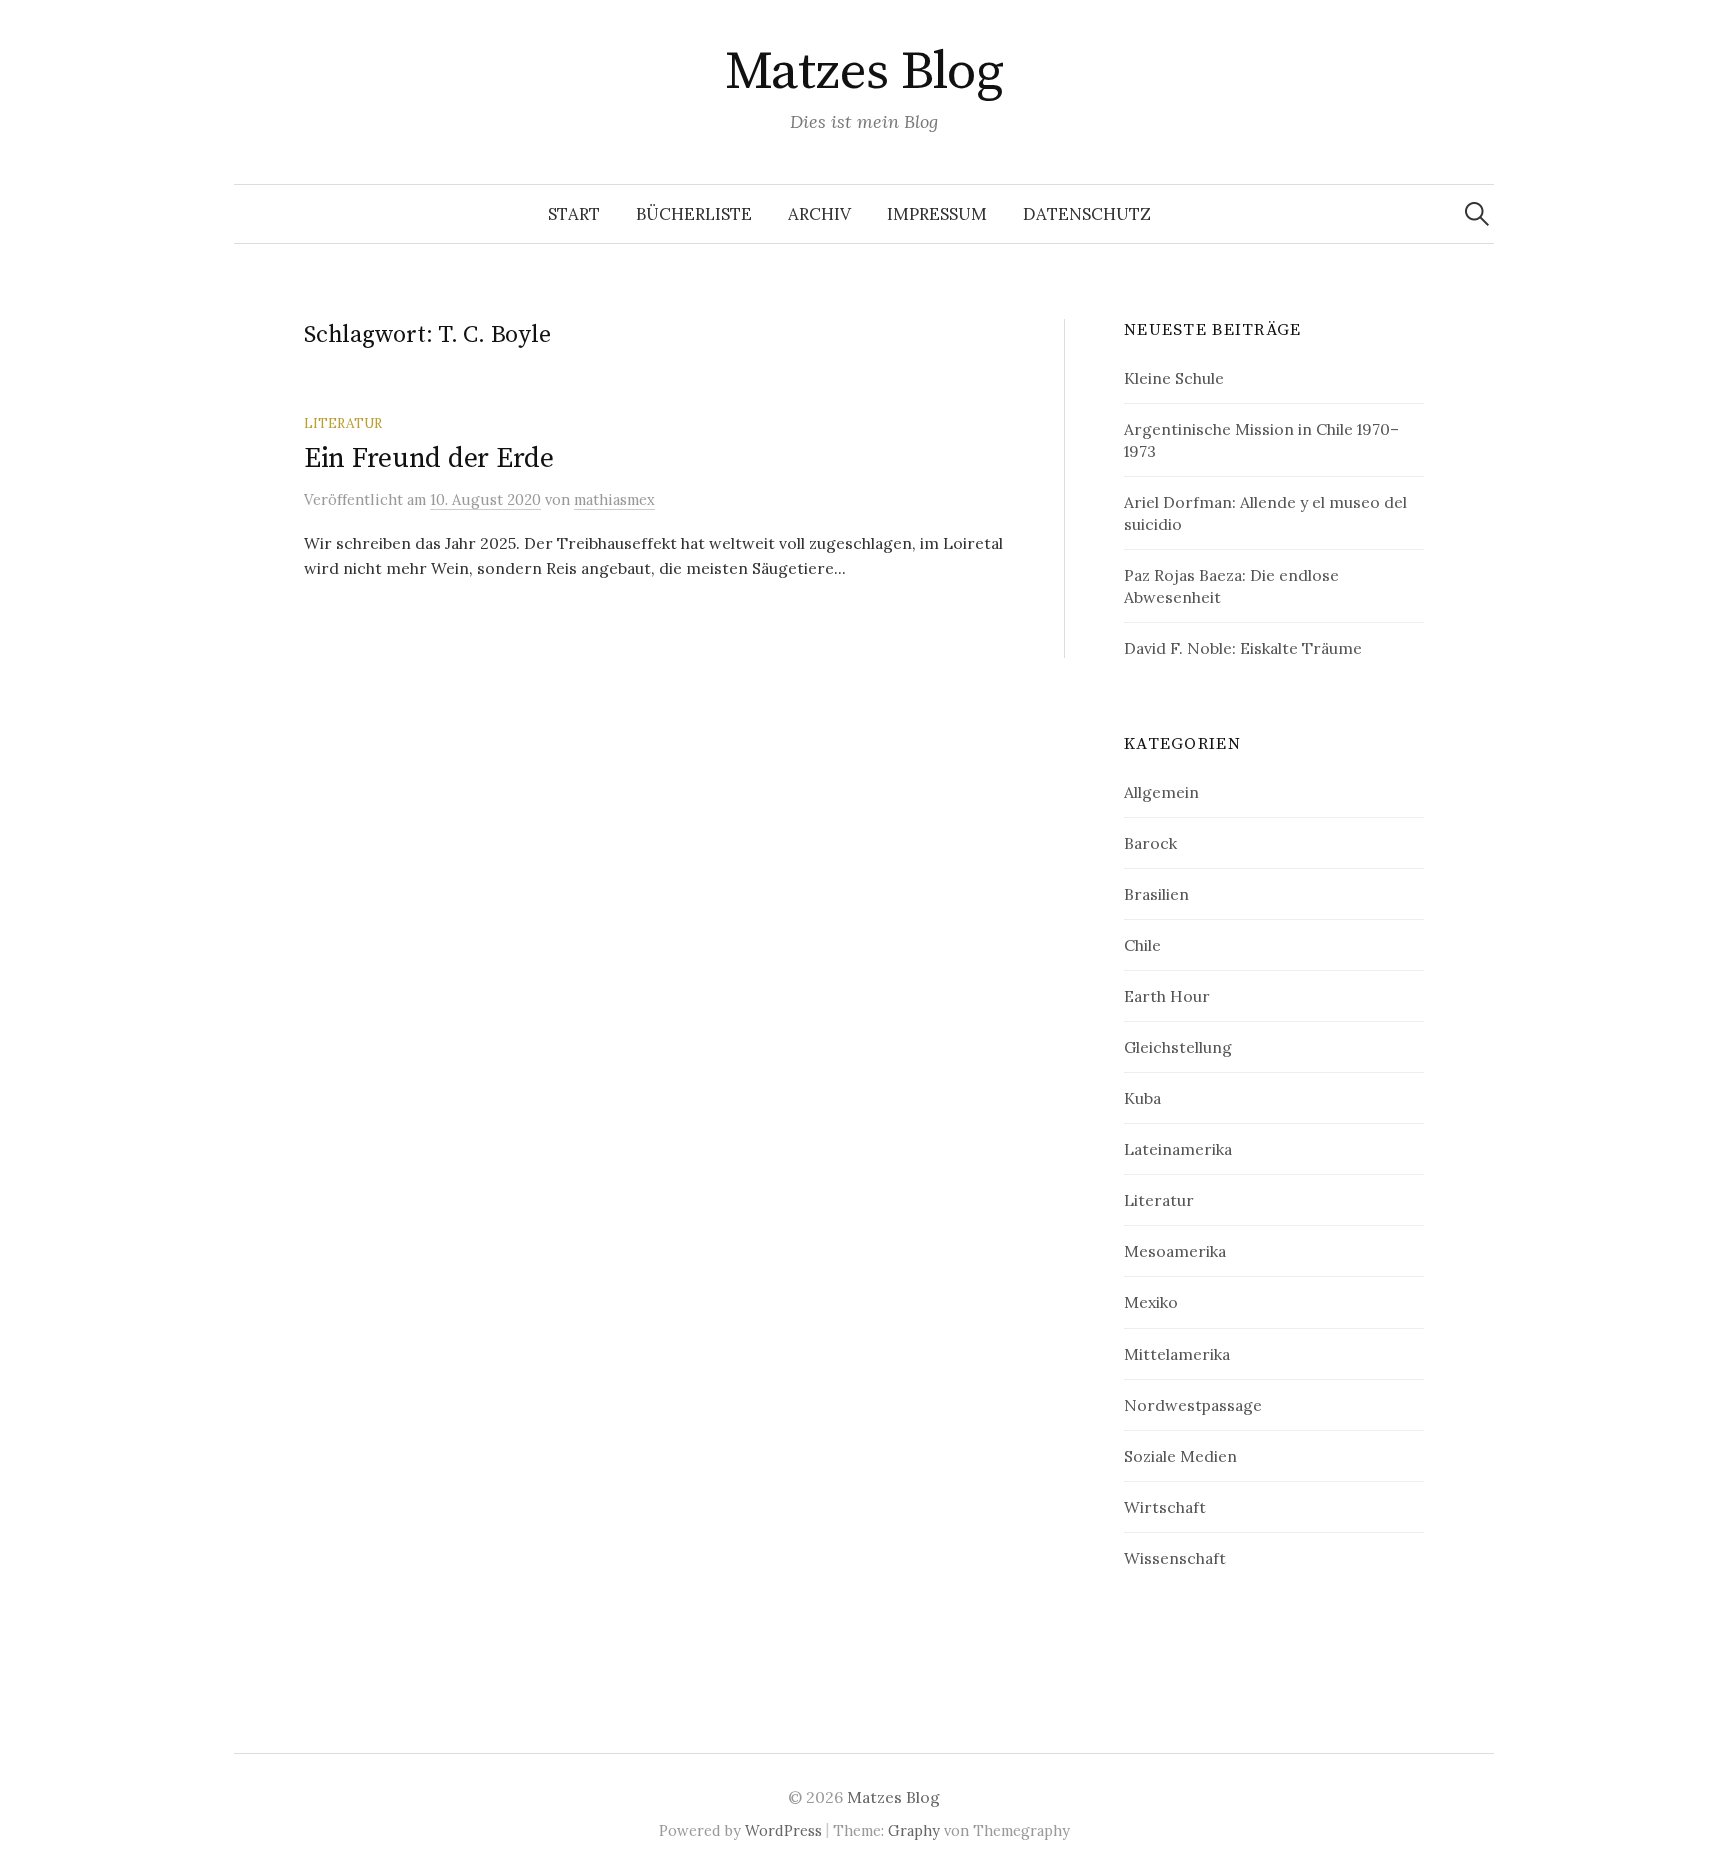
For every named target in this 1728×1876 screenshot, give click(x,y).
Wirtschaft (1165, 1507)
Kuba (1142, 1098)
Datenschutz (1087, 214)
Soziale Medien (1180, 1456)
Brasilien (1156, 894)
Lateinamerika (1178, 1149)
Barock (1150, 843)
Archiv (819, 214)
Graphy (914, 1830)
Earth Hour (1167, 996)
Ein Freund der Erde (429, 458)
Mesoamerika (1175, 1251)
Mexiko (1151, 1302)
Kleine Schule (1174, 378)
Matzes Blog (864, 72)
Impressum (937, 214)
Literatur (343, 423)
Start (574, 214)
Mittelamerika (1177, 1354)
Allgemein (1161, 792)
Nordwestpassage (1193, 1405)
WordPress (783, 1830)
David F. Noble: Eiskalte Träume (1243, 648)
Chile (1142, 945)
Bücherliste (694, 214)
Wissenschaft (1175, 1558)
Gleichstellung (1178, 1047)
